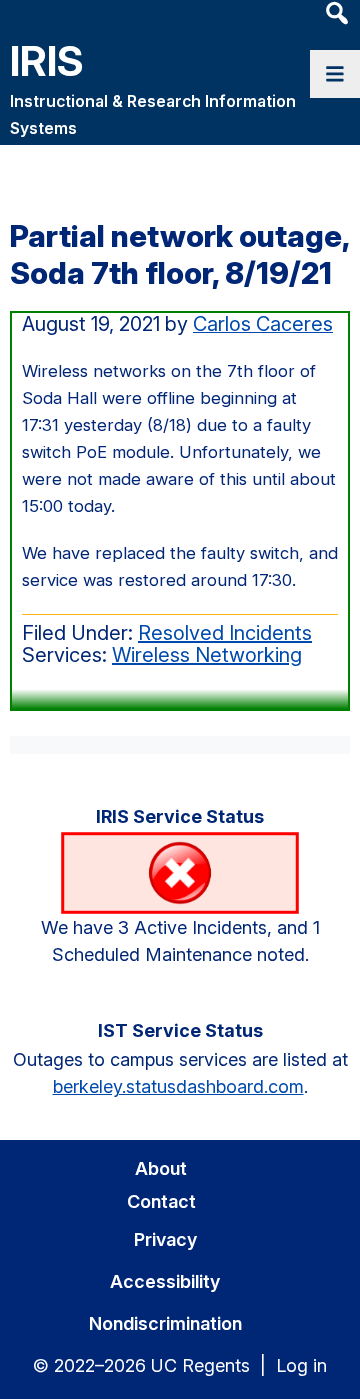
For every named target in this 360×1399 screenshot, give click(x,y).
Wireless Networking (207, 655)
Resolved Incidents (225, 633)
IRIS (47, 60)
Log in (301, 1365)
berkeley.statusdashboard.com (178, 1086)
